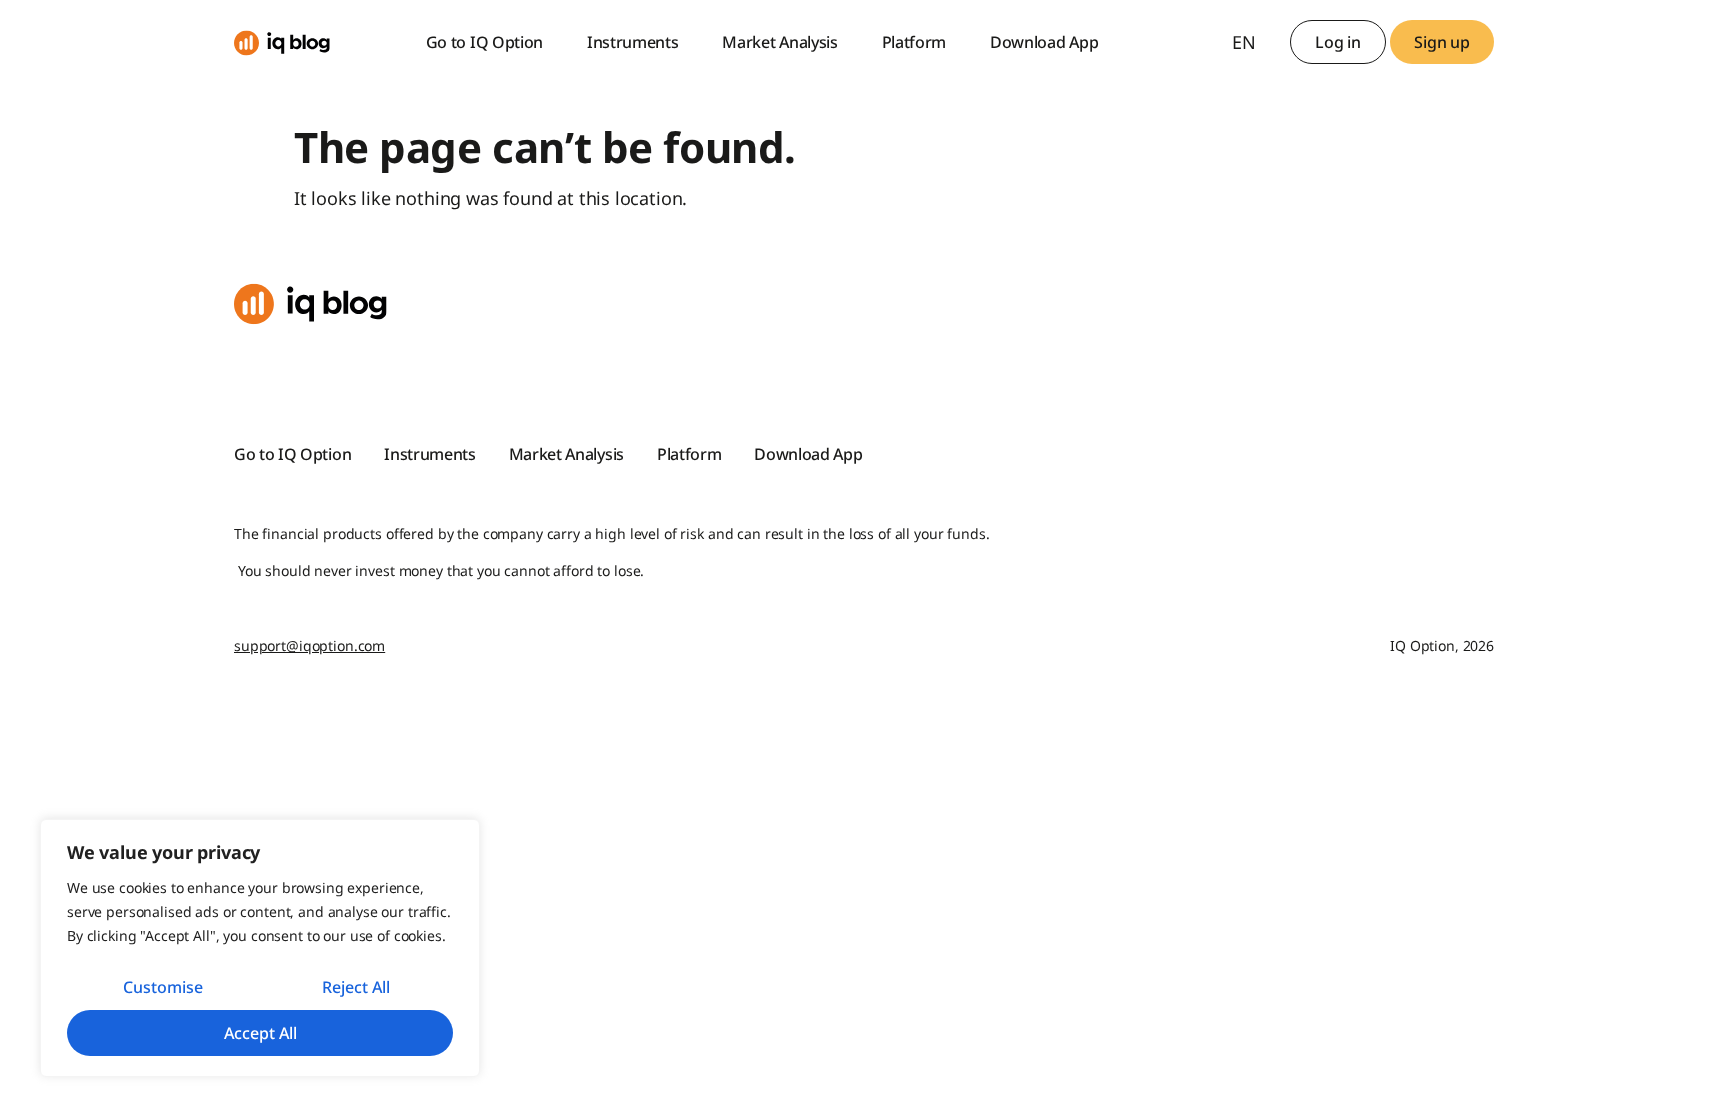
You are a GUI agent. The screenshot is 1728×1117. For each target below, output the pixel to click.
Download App (1044, 42)
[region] (260, 948)
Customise (163, 987)
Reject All (356, 987)
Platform (914, 42)
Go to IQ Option (484, 42)
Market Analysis (779, 42)
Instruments (632, 42)
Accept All (260, 1033)
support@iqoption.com (309, 645)
